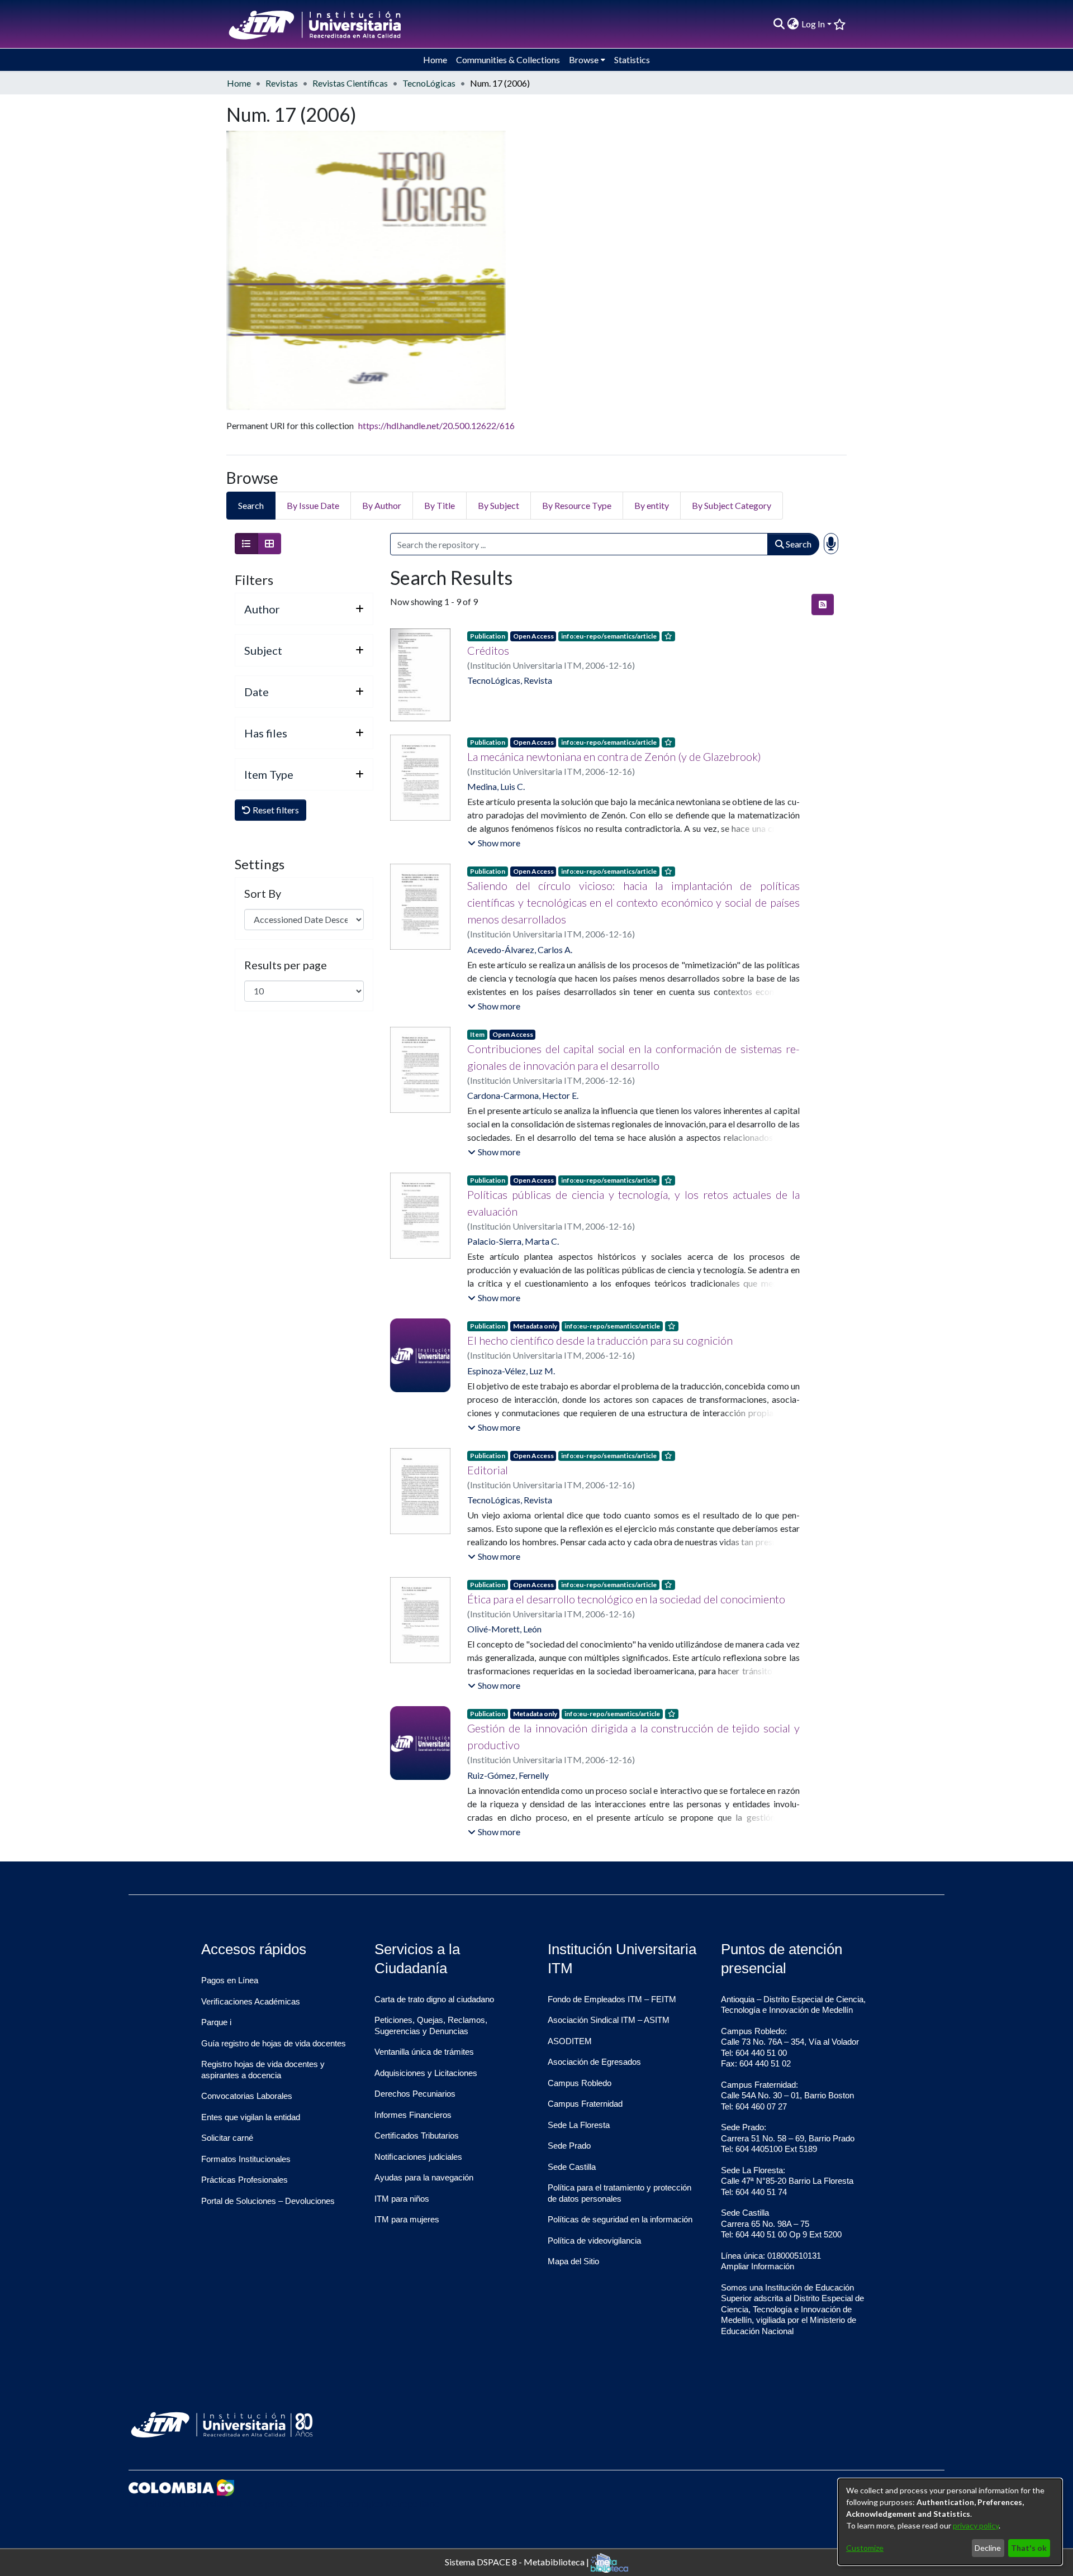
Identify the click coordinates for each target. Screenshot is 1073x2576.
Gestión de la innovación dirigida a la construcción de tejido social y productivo (633, 1736)
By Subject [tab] (498, 505)
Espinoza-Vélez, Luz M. (511, 1371)
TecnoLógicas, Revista (510, 680)
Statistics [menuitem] (632, 59)
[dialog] (950, 2522)
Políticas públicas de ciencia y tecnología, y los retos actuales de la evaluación (633, 1203)
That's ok (1029, 2548)
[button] (494, 843)
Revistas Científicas (350, 83)
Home (239, 83)
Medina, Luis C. (496, 786)
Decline (988, 2548)
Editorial (488, 1470)
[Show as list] (246, 544)
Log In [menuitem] (813, 24)
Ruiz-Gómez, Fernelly (508, 1775)
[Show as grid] (269, 544)
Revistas (282, 83)
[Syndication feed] (823, 604)
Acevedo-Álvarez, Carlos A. (520, 949)
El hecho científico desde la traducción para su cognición (600, 1340)
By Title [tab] (440, 505)
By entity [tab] (652, 505)
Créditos (488, 650)
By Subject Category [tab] (732, 505)
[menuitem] (793, 24)
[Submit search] (779, 24)
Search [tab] (251, 505)
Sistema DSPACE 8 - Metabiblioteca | (518, 2561)
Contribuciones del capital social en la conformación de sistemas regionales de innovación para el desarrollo (633, 1057)
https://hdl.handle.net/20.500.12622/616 (436, 425)
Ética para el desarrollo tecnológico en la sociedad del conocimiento (626, 1599)
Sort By (263, 893)
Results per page (286, 965)
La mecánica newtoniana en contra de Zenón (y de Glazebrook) (614, 756)
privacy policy (976, 2525)
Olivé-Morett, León (504, 1629)
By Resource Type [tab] (577, 505)
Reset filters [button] (275, 810)
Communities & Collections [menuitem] (508, 59)
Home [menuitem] (435, 59)
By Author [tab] (382, 505)
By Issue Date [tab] (313, 505)
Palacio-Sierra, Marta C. (513, 1241)
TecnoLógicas (429, 83)
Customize (865, 2548)
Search (798, 544)
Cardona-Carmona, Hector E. (523, 1095)
